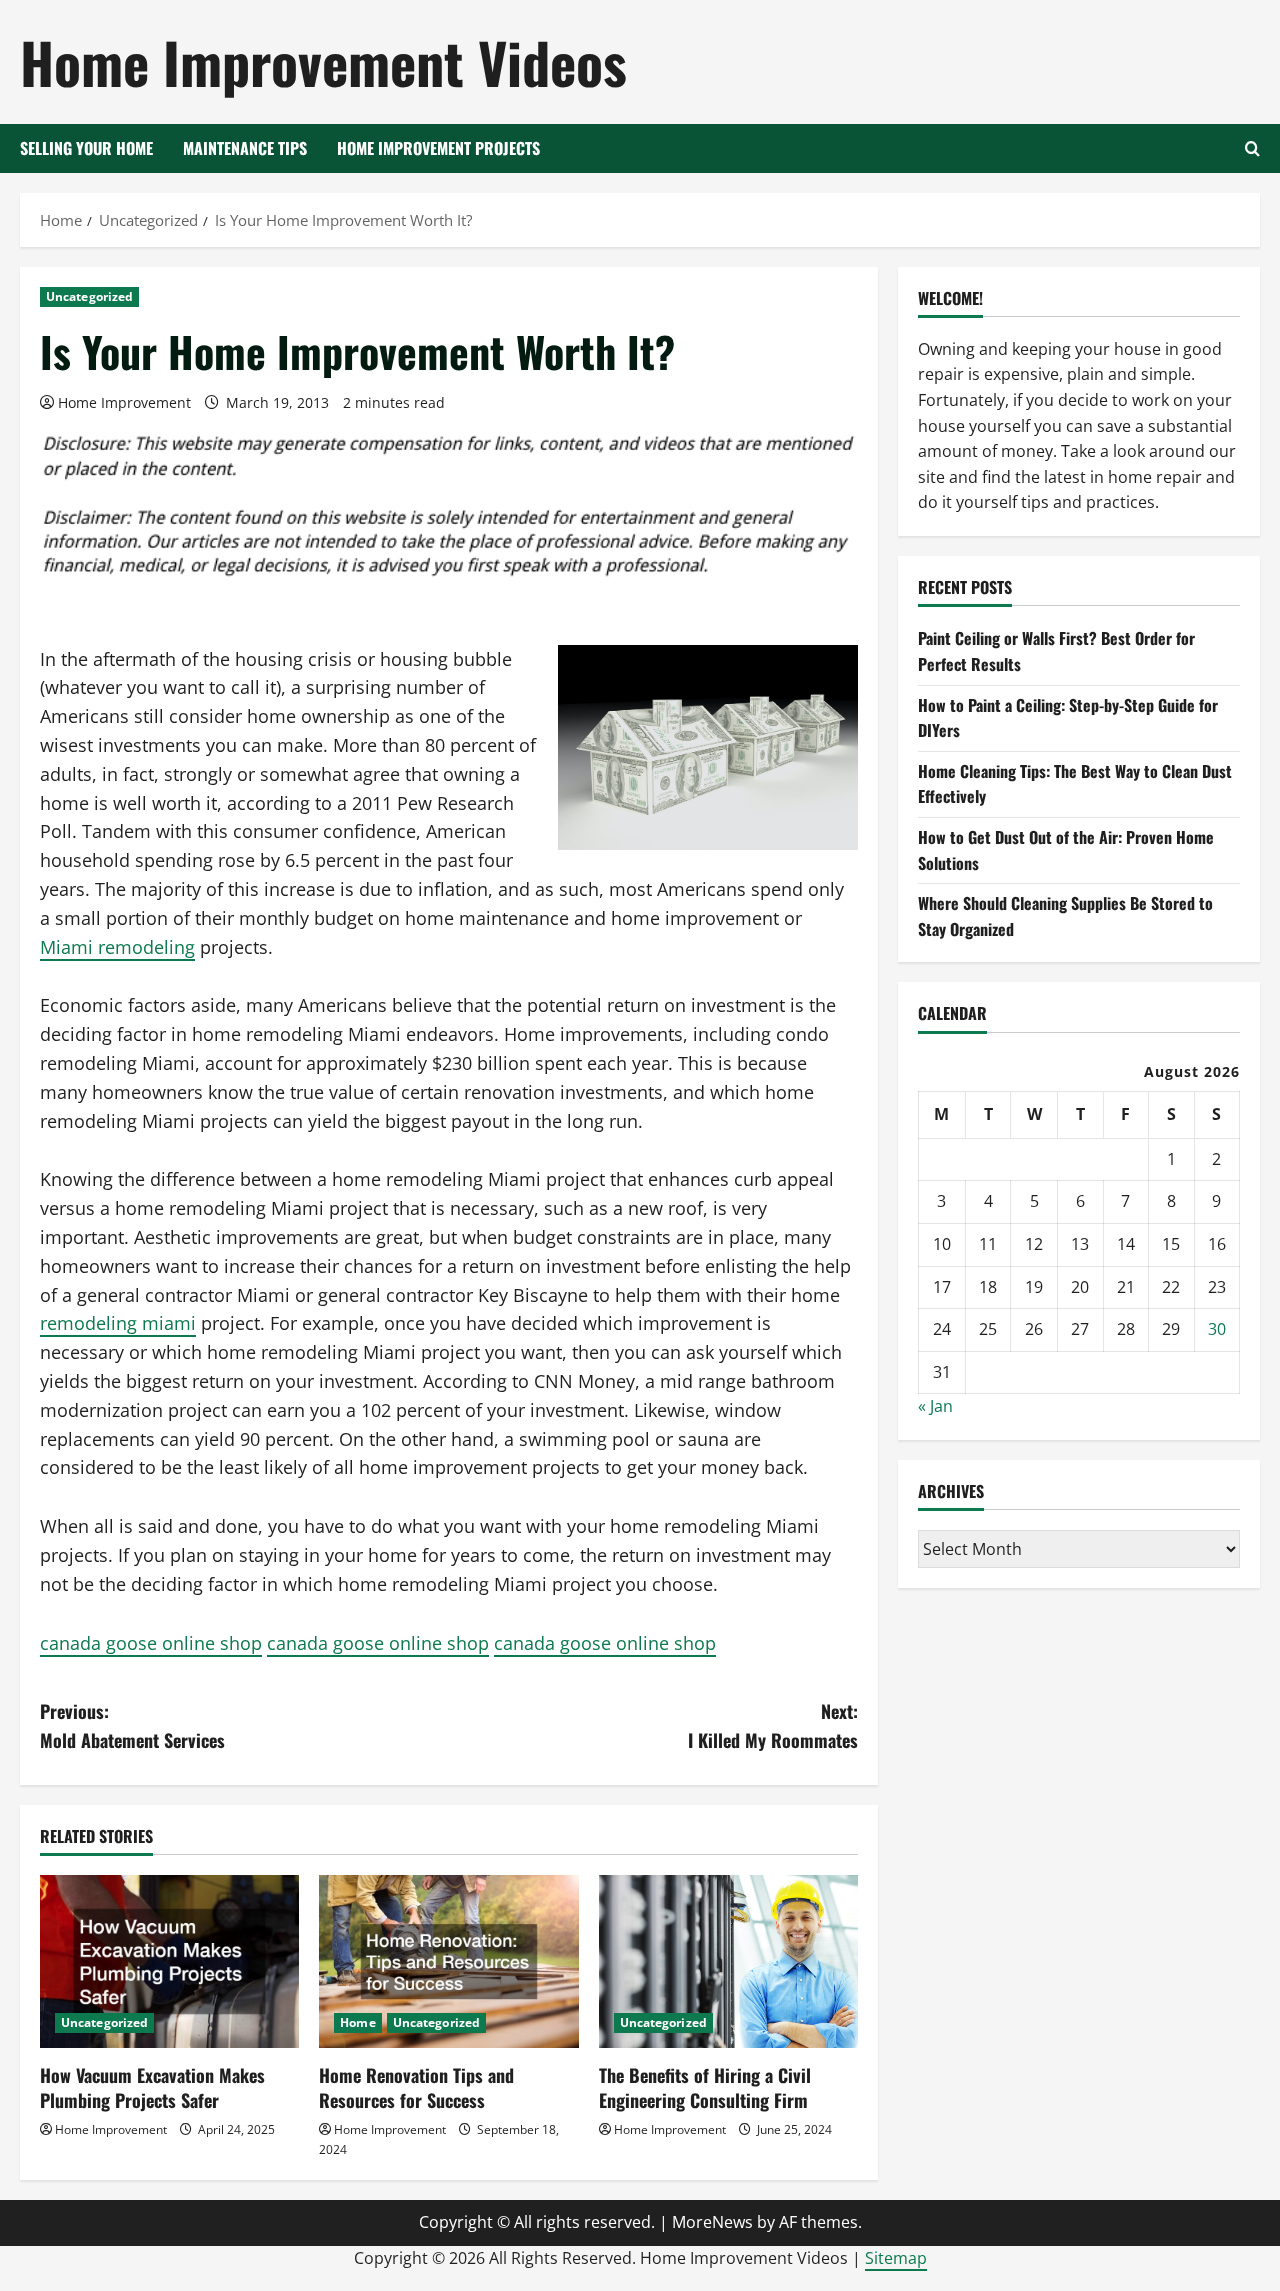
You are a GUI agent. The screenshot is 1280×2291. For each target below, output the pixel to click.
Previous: (132, 1725)
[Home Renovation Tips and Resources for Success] (448, 1961)
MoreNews (712, 2222)
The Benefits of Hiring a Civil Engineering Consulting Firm (705, 2087)
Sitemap (896, 2258)
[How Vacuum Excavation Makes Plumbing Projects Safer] (169, 1961)
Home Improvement (124, 402)
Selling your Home (86, 148)
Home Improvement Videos (323, 61)
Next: (773, 1725)
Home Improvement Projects (438, 148)
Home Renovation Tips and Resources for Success (416, 2087)
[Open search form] (1252, 148)
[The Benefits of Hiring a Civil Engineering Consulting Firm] (728, 1961)
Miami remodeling (117, 947)
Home (357, 2022)
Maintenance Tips (245, 148)
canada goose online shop (151, 1643)
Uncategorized (89, 296)
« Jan (935, 1407)
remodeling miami (118, 1323)
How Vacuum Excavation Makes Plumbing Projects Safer (152, 2087)
